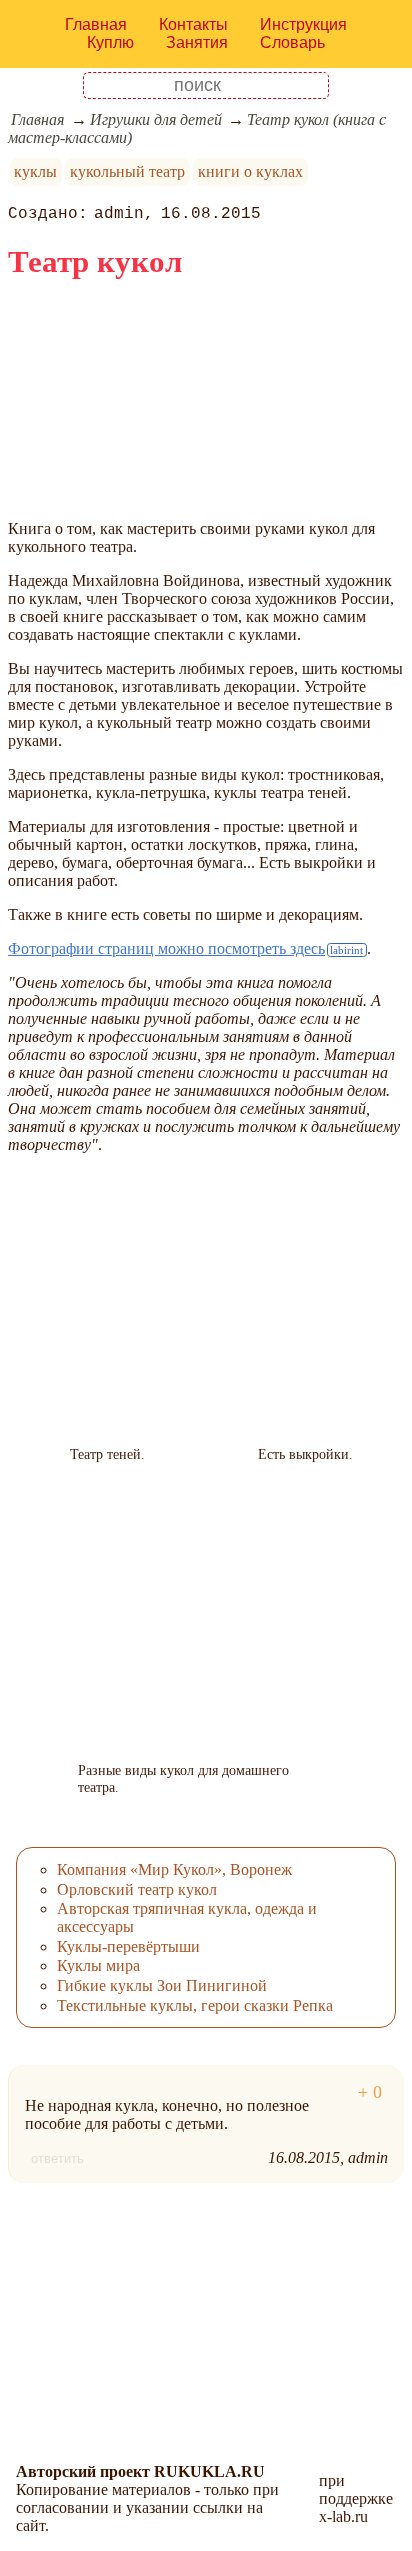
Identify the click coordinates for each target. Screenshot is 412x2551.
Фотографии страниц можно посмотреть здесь (166, 948)
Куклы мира (98, 1965)
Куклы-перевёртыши (128, 1946)
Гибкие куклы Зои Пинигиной (162, 1985)
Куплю (110, 42)
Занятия (197, 42)
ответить (57, 2158)
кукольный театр (127, 171)
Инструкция (303, 24)
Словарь (292, 42)
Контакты (193, 24)
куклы (35, 171)
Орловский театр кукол (137, 1889)
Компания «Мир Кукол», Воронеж (174, 1869)
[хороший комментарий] (370, 2092)
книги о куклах (250, 171)
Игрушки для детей (156, 119)
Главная (96, 24)
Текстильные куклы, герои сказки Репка (195, 2005)
